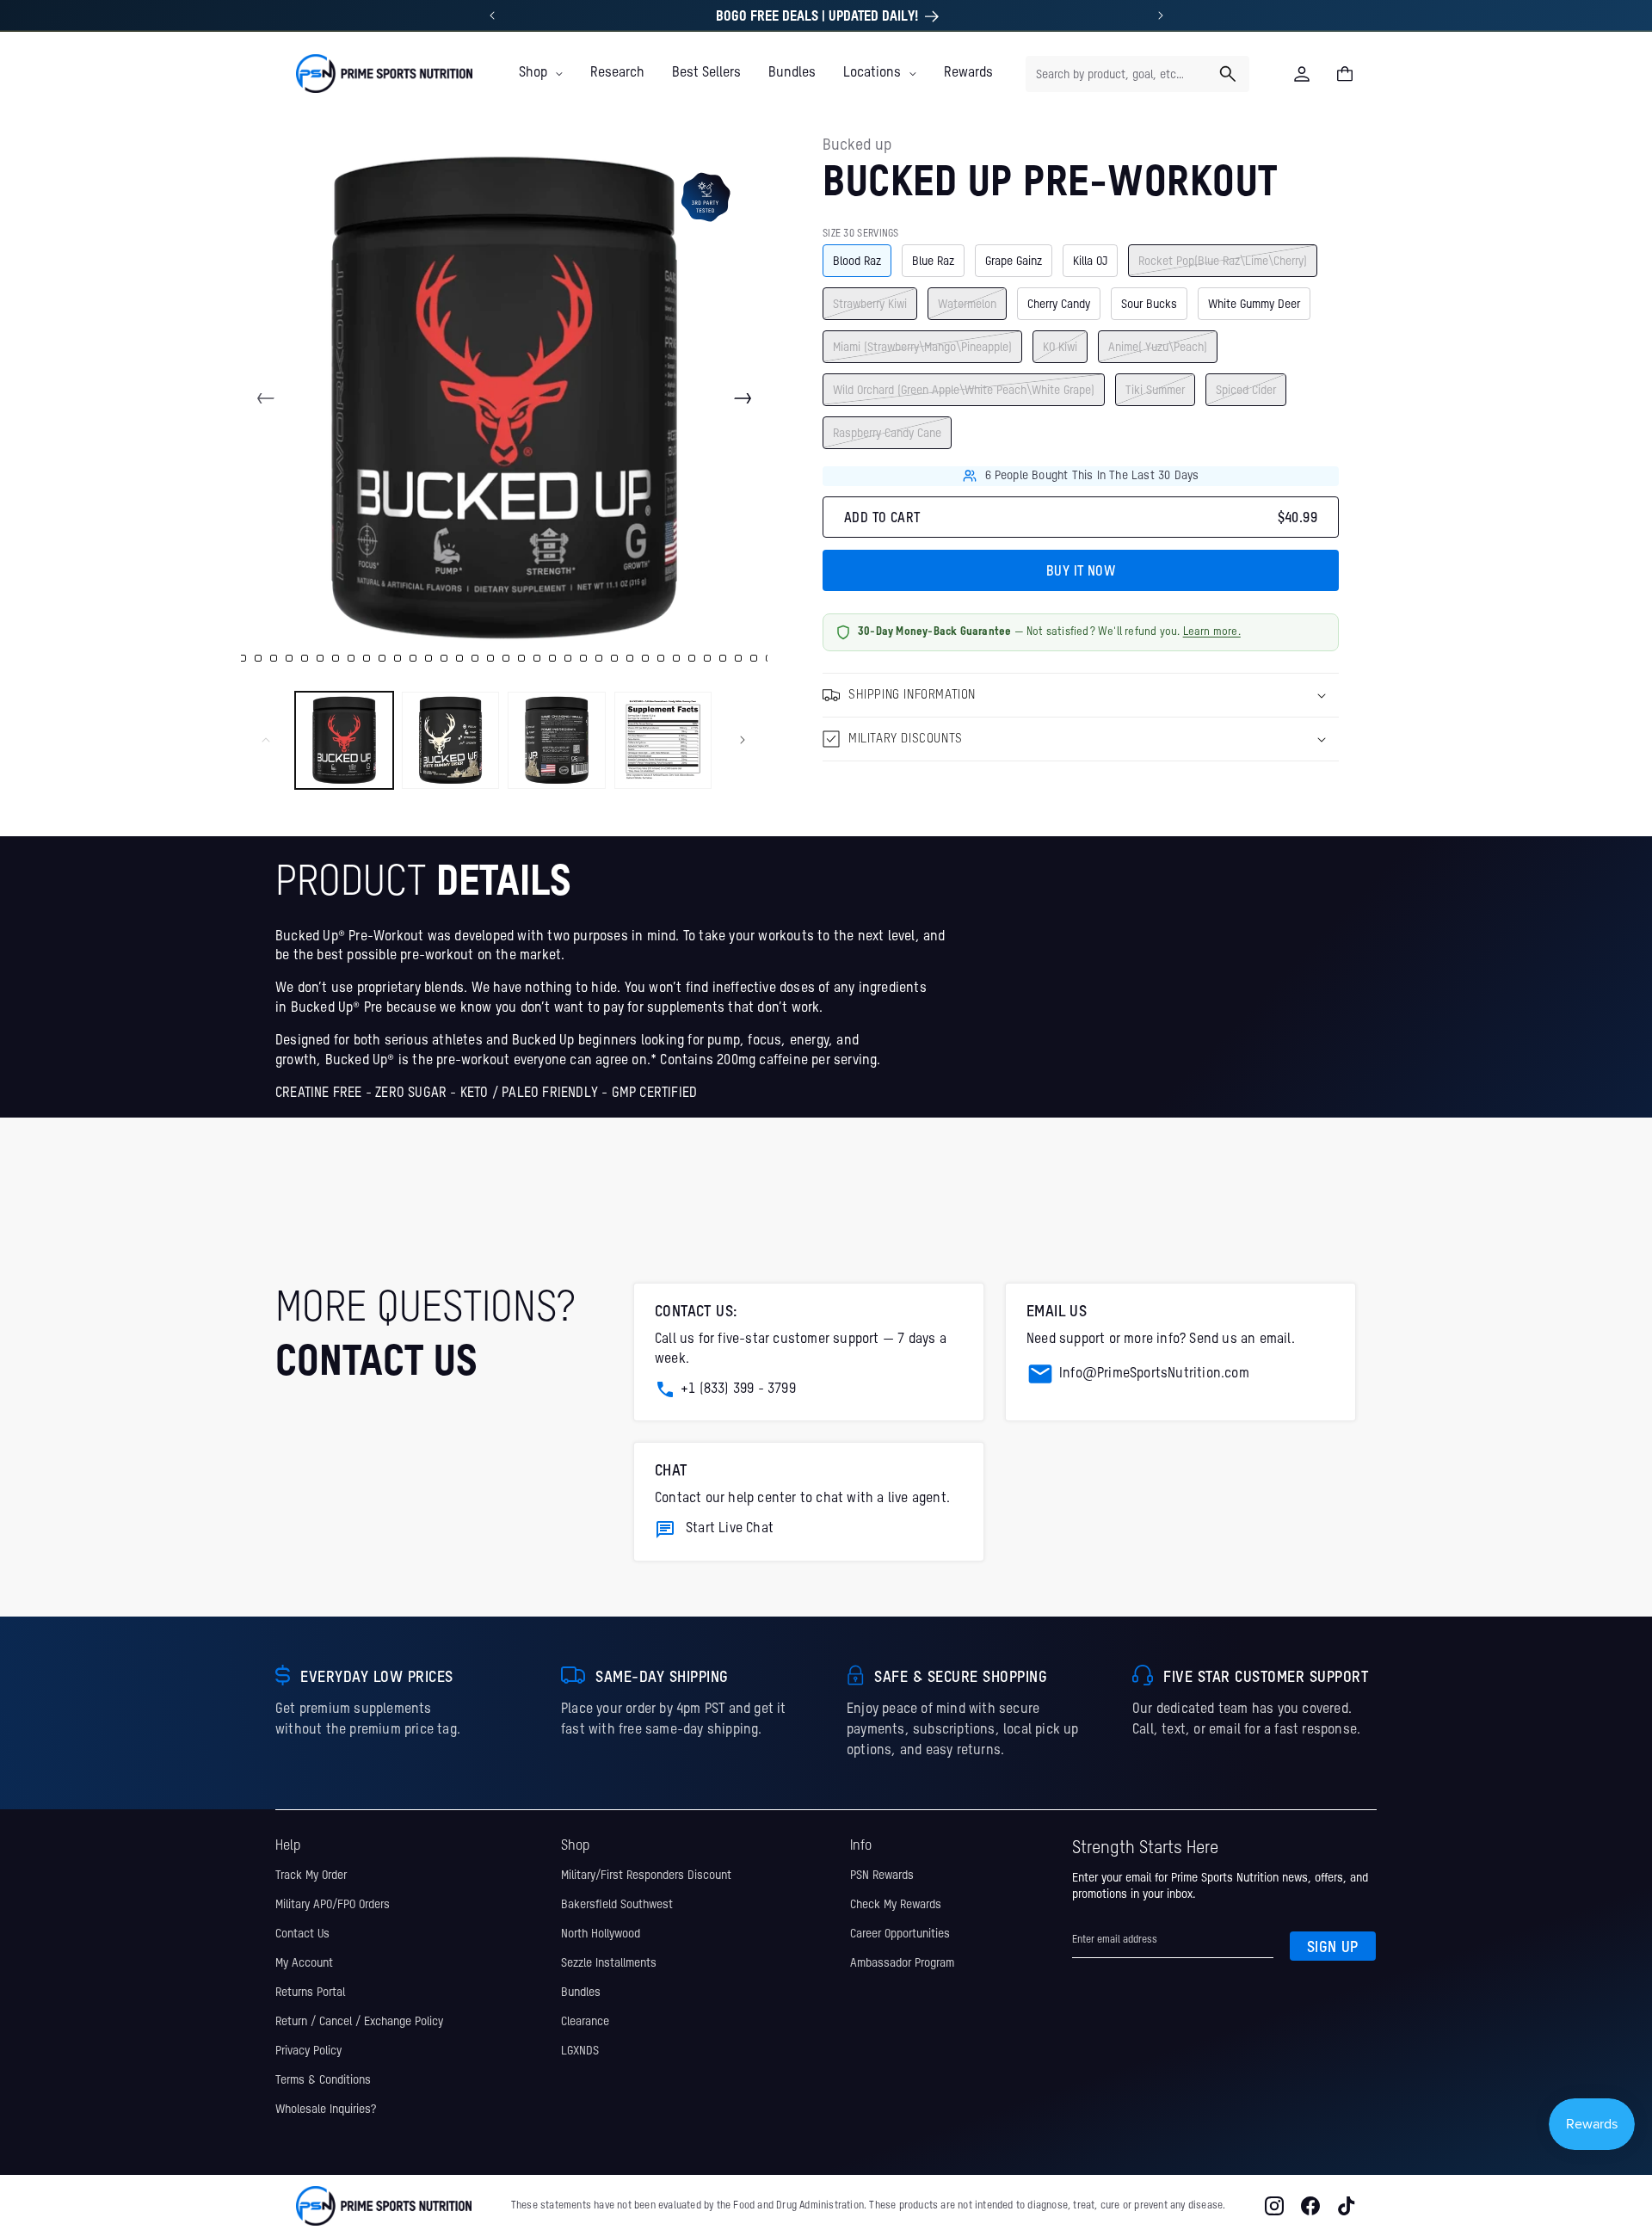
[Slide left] (266, 398)
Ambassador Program (902, 1963)
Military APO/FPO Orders (333, 1905)
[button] (541, 73)
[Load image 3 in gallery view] (557, 741)
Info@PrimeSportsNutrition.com (1154, 1374)
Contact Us (302, 1934)
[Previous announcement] (492, 15)
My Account (304, 1963)
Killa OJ (1090, 261)
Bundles (581, 1993)
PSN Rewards (882, 1876)
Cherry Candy (1059, 304)
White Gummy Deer (1254, 304)
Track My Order (311, 1876)
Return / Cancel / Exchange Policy (359, 2022)
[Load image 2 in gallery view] (451, 741)
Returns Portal (310, 1993)
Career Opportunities (900, 1934)
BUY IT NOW (1081, 572)
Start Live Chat (730, 1529)
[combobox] (1137, 74)
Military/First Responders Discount (646, 1876)
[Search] (1228, 74)
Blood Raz (857, 261)
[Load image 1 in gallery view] (344, 741)
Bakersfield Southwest (617, 1905)
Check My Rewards (896, 1905)
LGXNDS (580, 2051)
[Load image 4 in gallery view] (663, 741)
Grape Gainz (1014, 261)
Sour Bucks (1149, 304)
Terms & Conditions (323, 2080)
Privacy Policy (308, 2051)
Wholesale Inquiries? (326, 2110)
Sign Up (1333, 1948)
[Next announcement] (1161, 15)
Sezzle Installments (609, 1963)
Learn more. (1212, 632)
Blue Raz (933, 261)
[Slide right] (743, 398)
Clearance (585, 2022)
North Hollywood (601, 1934)
